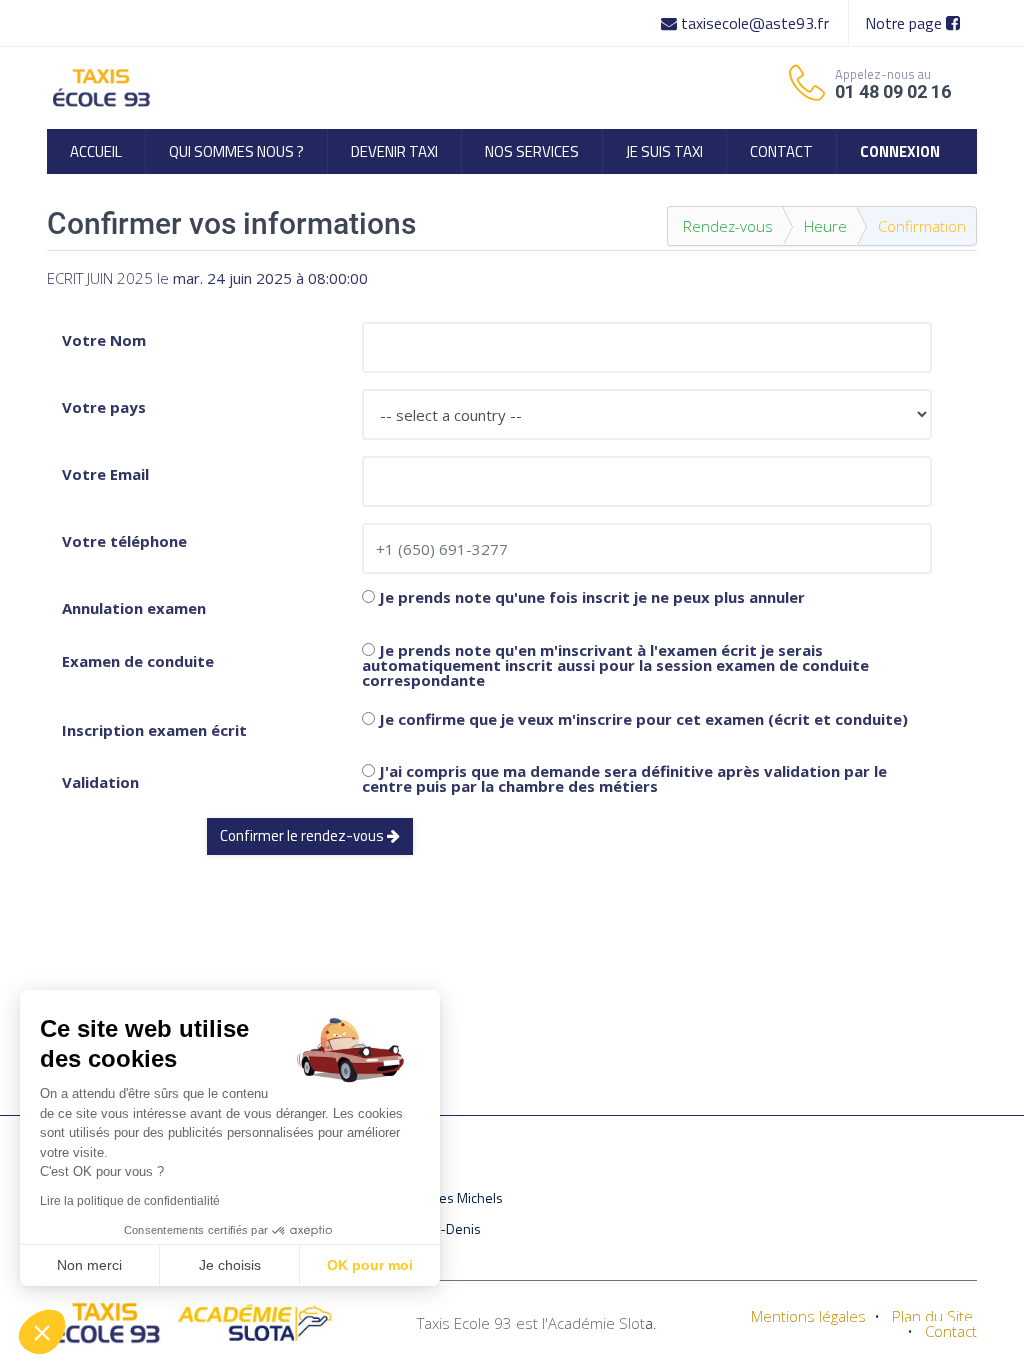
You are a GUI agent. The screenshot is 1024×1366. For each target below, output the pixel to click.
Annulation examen (134, 608)
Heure (825, 226)
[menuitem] (96, 151)
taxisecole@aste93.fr (755, 23)
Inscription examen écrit (154, 730)
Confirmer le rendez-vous (303, 835)
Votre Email (105, 474)
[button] (42, 1332)
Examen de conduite (138, 661)
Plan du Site (932, 1316)
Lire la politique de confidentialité (130, 1201)
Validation (100, 782)
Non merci (89, 1265)
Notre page (905, 23)
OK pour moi (370, 1265)
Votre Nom (104, 340)
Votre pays (104, 407)
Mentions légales (808, 1316)
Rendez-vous (728, 226)
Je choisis (230, 1265)
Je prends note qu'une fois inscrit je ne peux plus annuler (590, 597)
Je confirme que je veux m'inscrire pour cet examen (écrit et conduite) (641, 719)
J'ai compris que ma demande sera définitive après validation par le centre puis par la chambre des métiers (624, 779)
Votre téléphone (124, 541)
